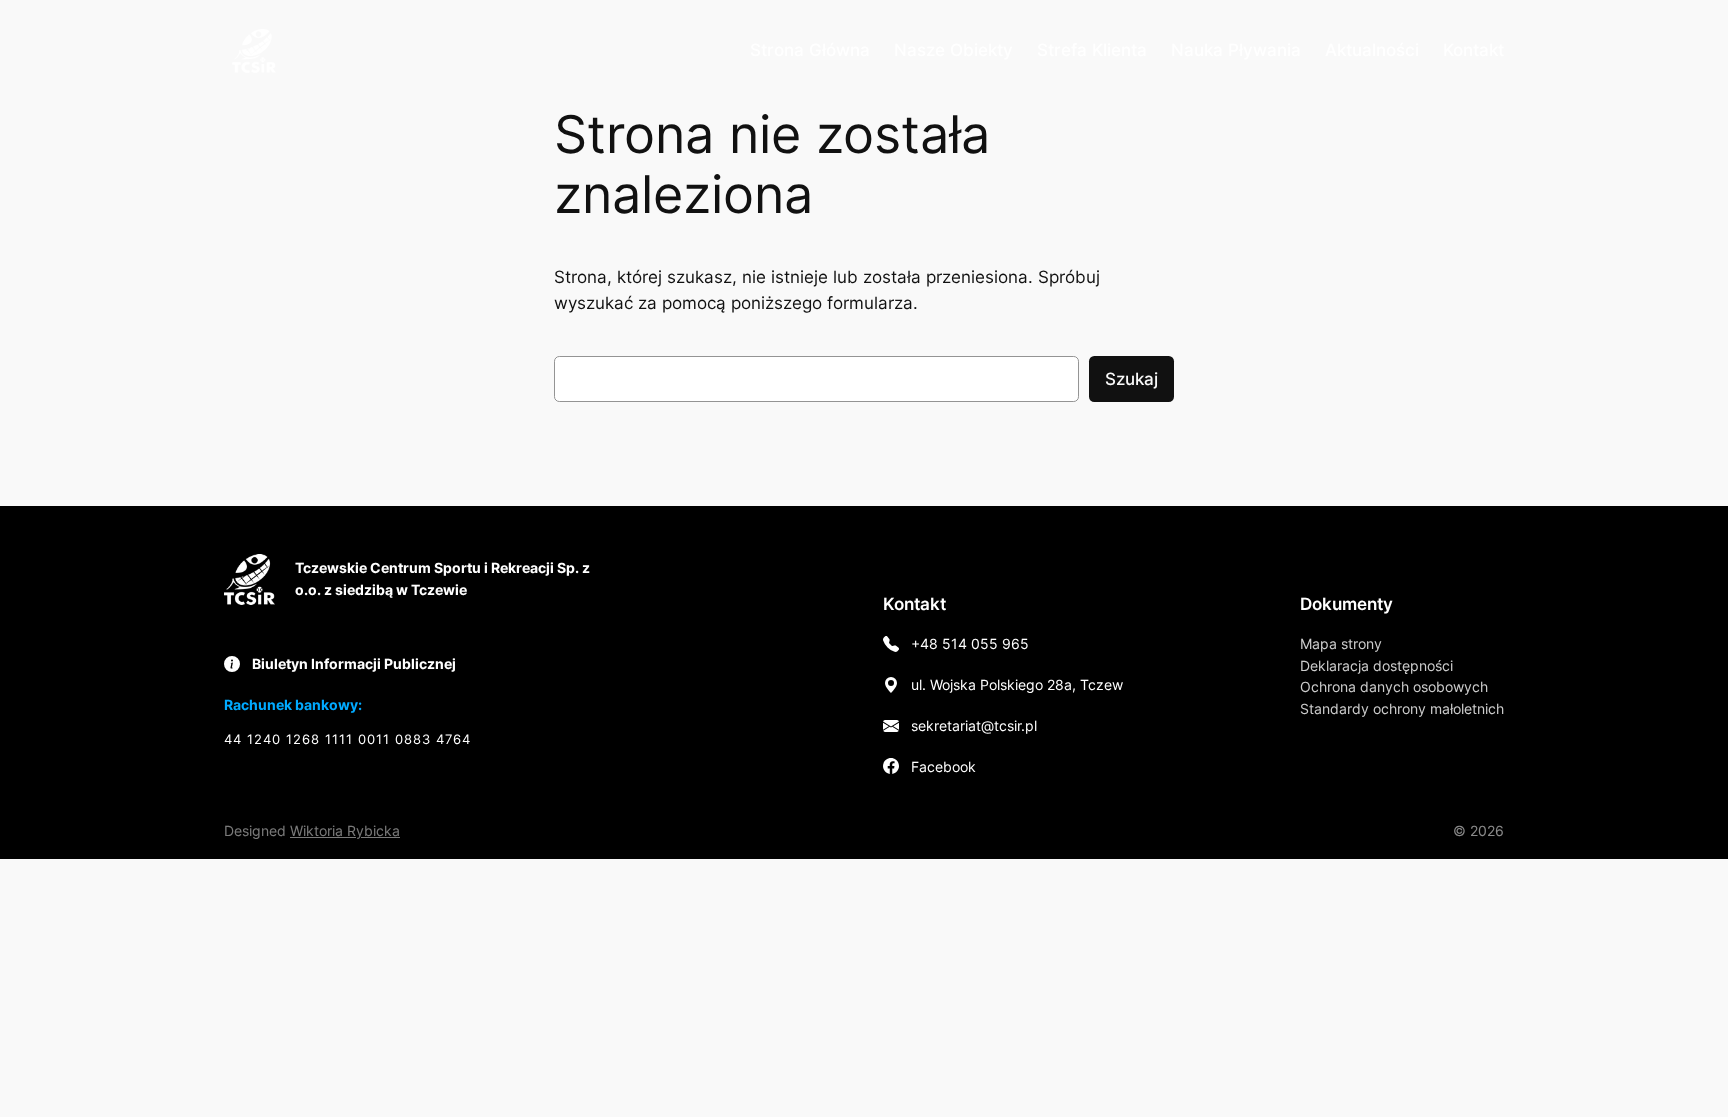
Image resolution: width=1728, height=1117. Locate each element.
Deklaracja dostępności (1376, 665)
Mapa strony (1341, 643)
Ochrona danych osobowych (1394, 686)
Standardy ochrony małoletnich (1402, 708)
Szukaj (1131, 379)
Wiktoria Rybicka (345, 830)
